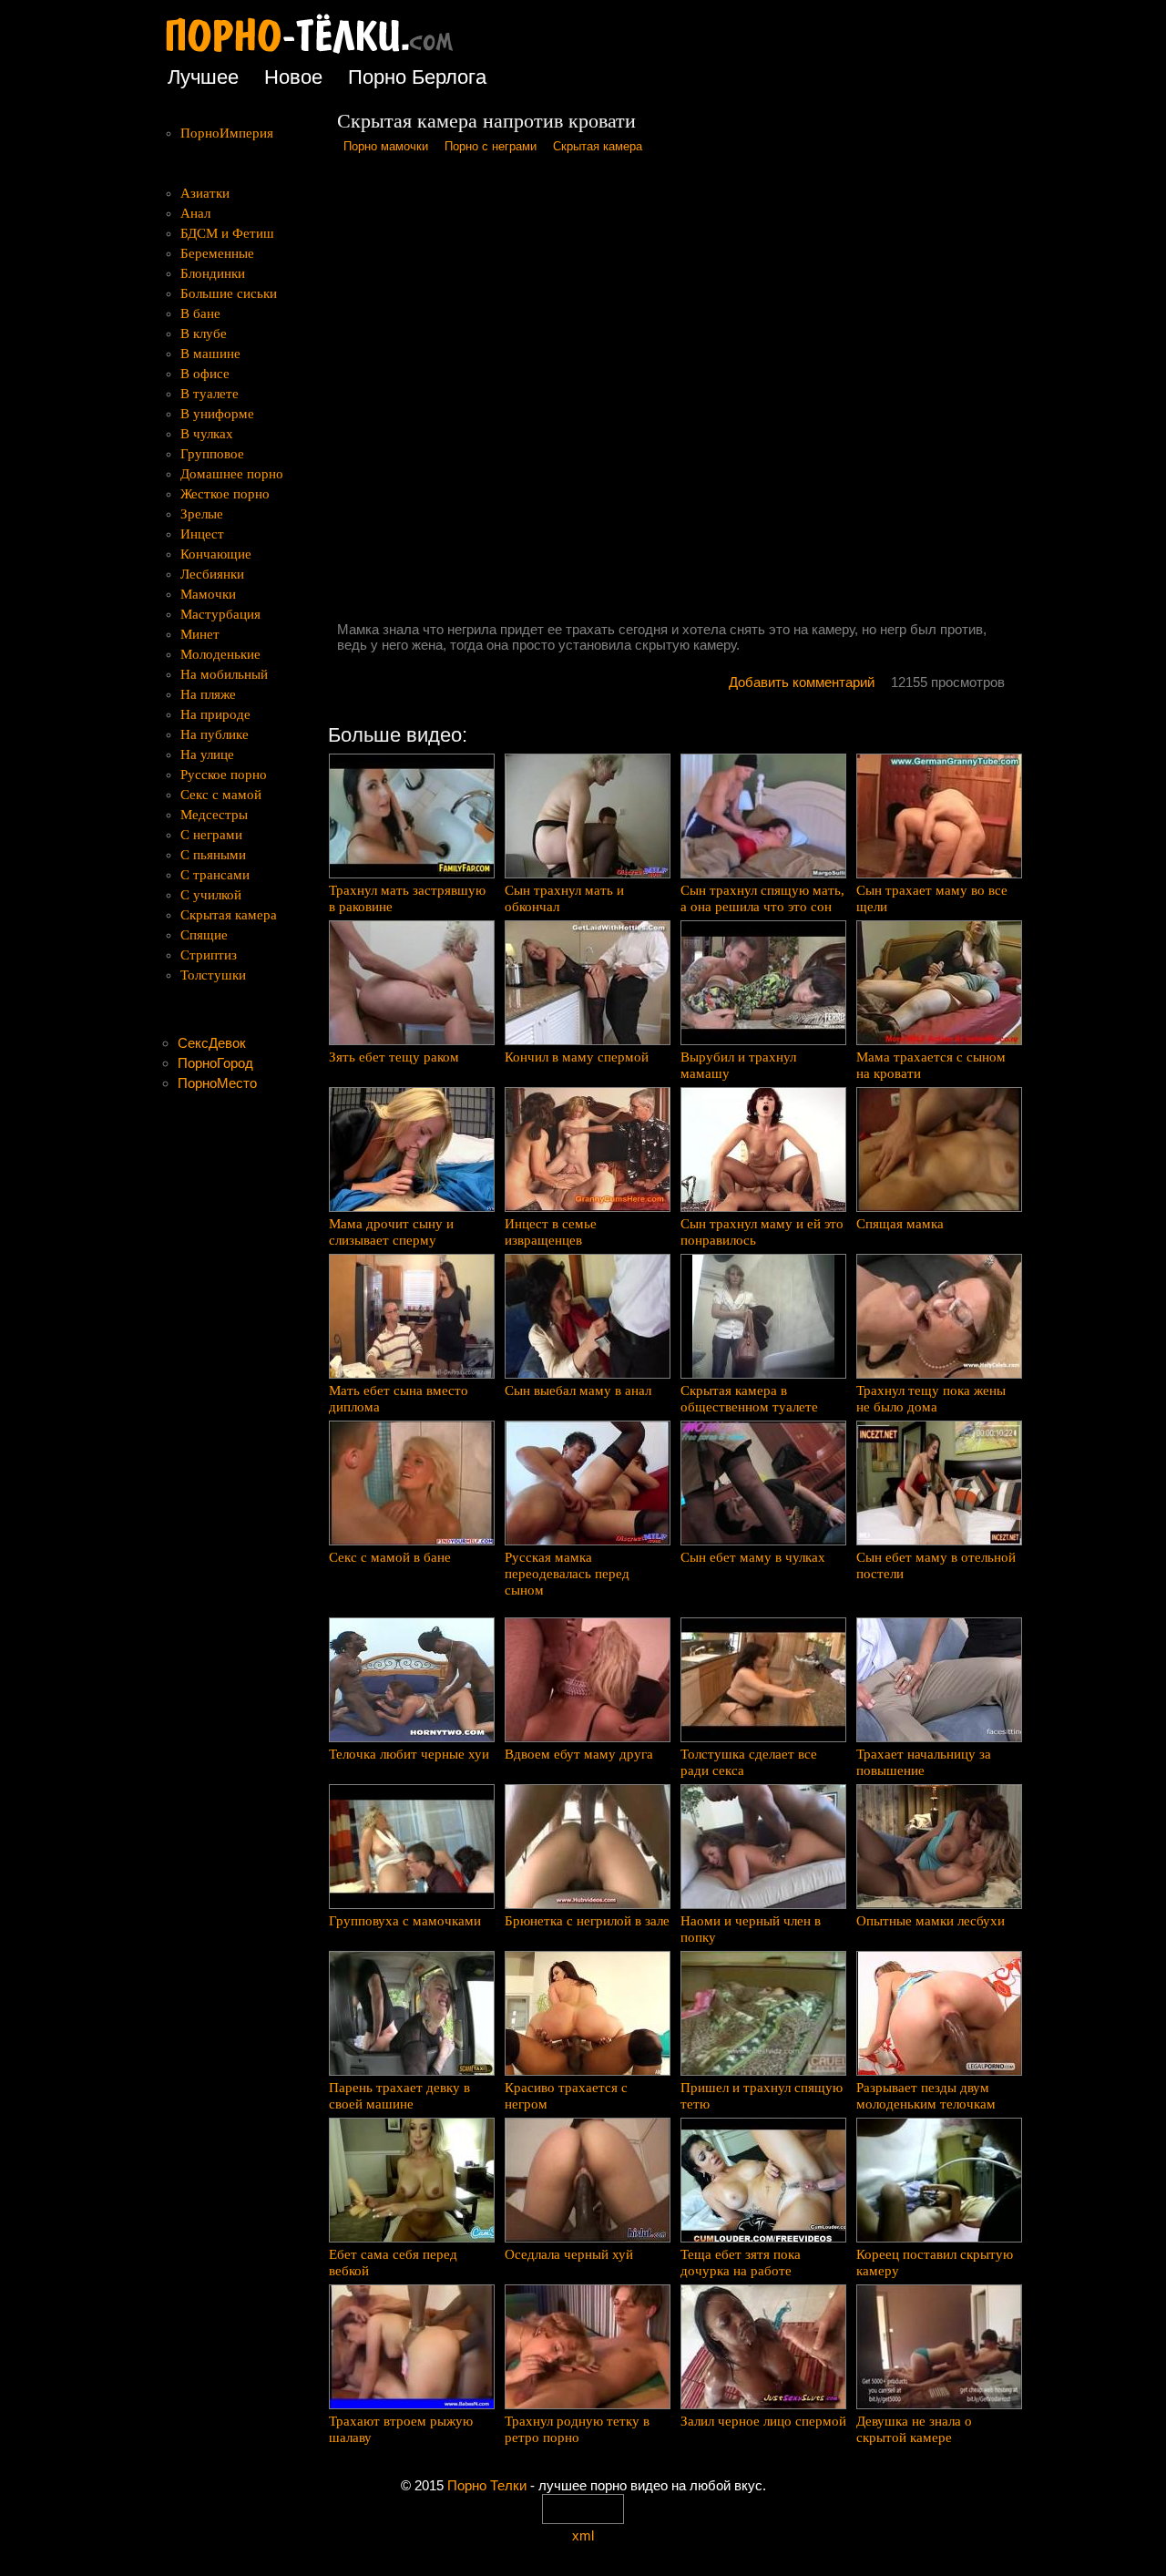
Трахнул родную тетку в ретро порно (577, 2429)
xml (583, 2535)
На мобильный (224, 674)
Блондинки (213, 273)
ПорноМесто (217, 1083)
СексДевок (212, 1043)
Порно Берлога (417, 77)
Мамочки (208, 594)
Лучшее (203, 77)
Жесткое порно (225, 494)
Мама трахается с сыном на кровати (931, 1065)
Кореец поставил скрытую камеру (935, 2263)
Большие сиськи (229, 293)
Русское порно (224, 775)
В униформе (217, 414)
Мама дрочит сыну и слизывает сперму (391, 1232)
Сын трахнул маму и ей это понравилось (762, 1232)
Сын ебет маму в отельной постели (936, 1565)
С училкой (211, 895)
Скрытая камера (598, 146)
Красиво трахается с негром (566, 2096)
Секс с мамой (221, 795)
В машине (210, 354)
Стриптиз (209, 955)
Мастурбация (220, 614)
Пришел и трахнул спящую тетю (762, 2096)
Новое (293, 77)
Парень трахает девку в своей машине (399, 2096)
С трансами (215, 875)
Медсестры (214, 815)
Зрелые (202, 514)
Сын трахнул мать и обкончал (564, 898)
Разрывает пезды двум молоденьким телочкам (926, 2096)
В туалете (210, 394)
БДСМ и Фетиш (227, 233)
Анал (195, 213)
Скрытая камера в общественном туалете (749, 1399)
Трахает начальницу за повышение (924, 1762)
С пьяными (213, 855)
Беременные (217, 253)
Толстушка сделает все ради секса (749, 1762)
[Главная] (323, 54)
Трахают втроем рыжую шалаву (401, 2429)
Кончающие (216, 554)
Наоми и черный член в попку (751, 1929)
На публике (215, 734)
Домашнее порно (232, 474)
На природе (215, 714)
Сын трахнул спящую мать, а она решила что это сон (762, 898)
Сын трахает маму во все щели (932, 898)
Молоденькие (220, 654)
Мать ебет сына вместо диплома (399, 1399)
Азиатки (205, 193)
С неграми (211, 835)
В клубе (204, 334)
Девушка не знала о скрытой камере (914, 2429)
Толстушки (213, 975)
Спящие (204, 935)
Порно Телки (487, 2485)
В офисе (205, 374)
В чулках (207, 434)
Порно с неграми (491, 146)
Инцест (202, 534)
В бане (200, 313)
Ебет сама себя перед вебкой (393, 2263)
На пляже (208, 694)
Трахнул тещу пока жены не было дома (931, 1399)
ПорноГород (215, 1063)
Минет (200, 634)
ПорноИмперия (227, 133)
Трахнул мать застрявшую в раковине (407, 898)
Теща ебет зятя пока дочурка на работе (741, 2263)
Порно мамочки (386, 146)
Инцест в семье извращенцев (551, 1232)
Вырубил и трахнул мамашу (738, 1065)
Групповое (212, 454)
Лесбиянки (212, 574)
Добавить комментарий (802, 682)
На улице (207, 754)
